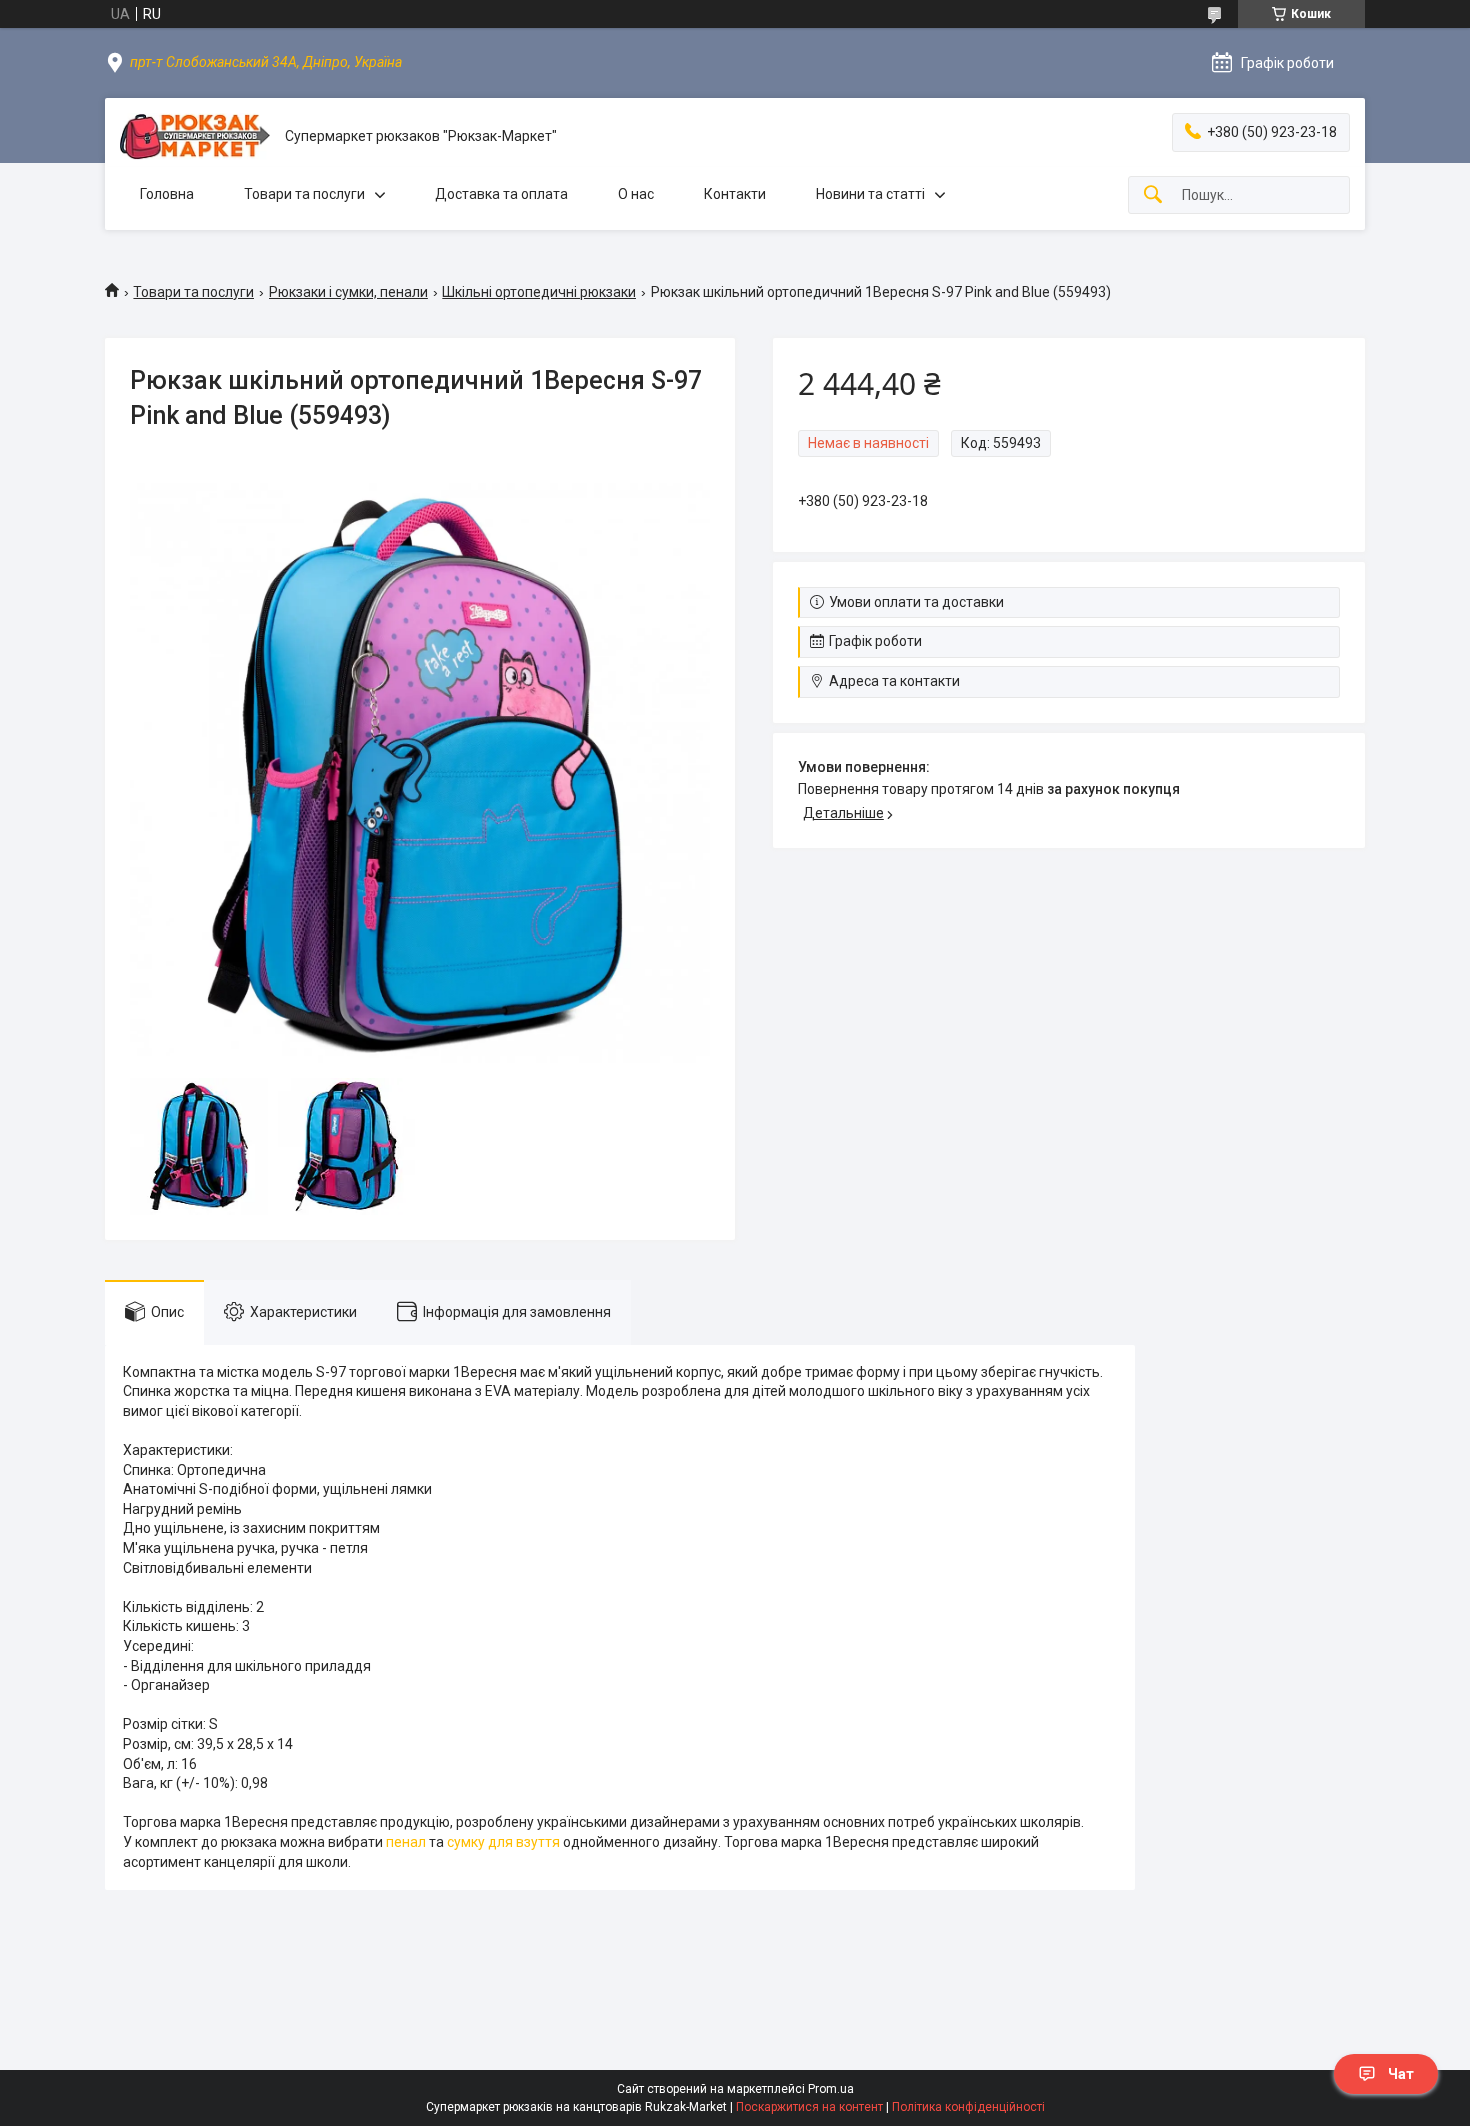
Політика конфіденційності (968, 2107)
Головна (167, 194)
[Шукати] (1153, 195)
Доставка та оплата (501, 194)
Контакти (735, 194)
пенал (406, 1842)
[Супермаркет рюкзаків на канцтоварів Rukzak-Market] (195, 136)
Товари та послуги (304, 194)
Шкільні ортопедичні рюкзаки (539, 292)
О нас (636, 194)
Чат (1401, 2074)
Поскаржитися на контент (809, 2107)
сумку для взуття (503, 1842)
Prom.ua (831, 2089)
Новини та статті (870, 194)
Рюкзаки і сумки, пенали (348, 292)
